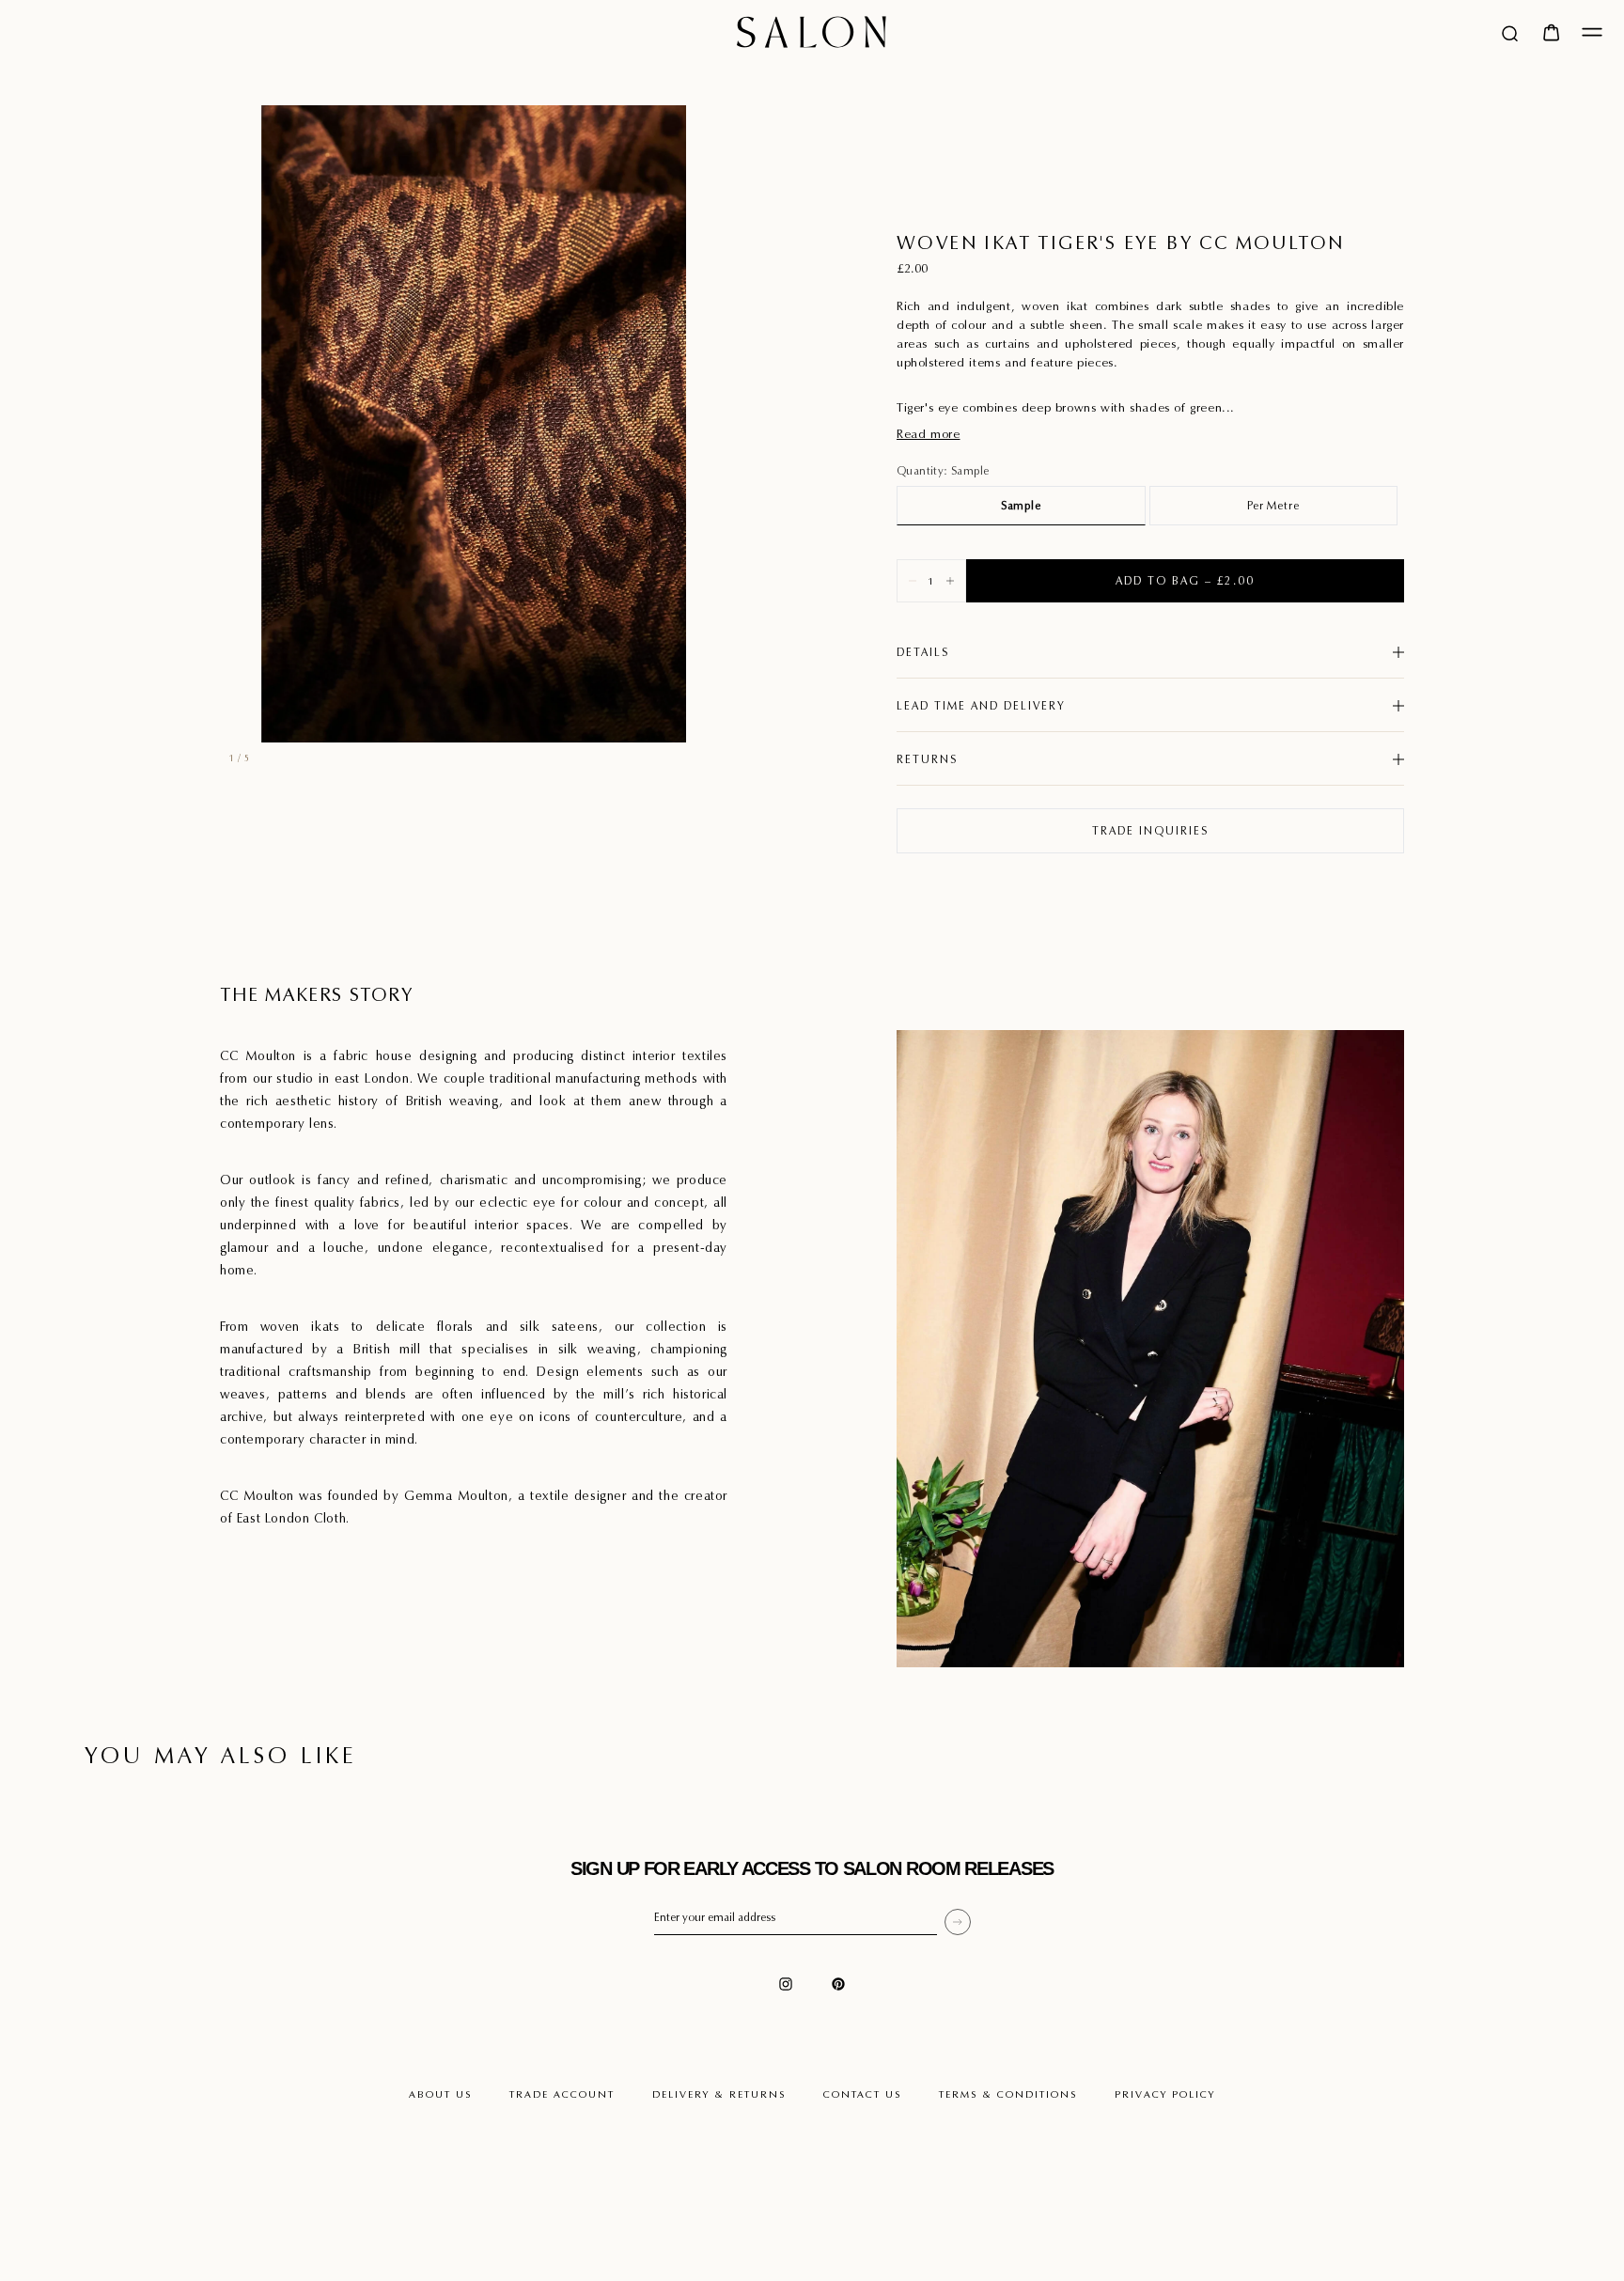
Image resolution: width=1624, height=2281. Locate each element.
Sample (1021, 505)
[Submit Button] (958, 1922)
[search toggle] (1509, 32)
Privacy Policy (1165, 2094)
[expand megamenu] (1592, 32)
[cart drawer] (1551, 32)
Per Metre (1273, 505)
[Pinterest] (838, 1984)
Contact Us (862, 2094)
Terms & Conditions (1008, 2094)
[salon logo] (812, 32)
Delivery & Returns (719, 2094)
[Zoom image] (703, 711)
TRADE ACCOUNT (562, 2094)
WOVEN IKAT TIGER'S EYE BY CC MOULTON (1120, 242)
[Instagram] (786, 1984)
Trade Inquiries (1150, 830)
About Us (440, 2094)
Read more (928, 434)
